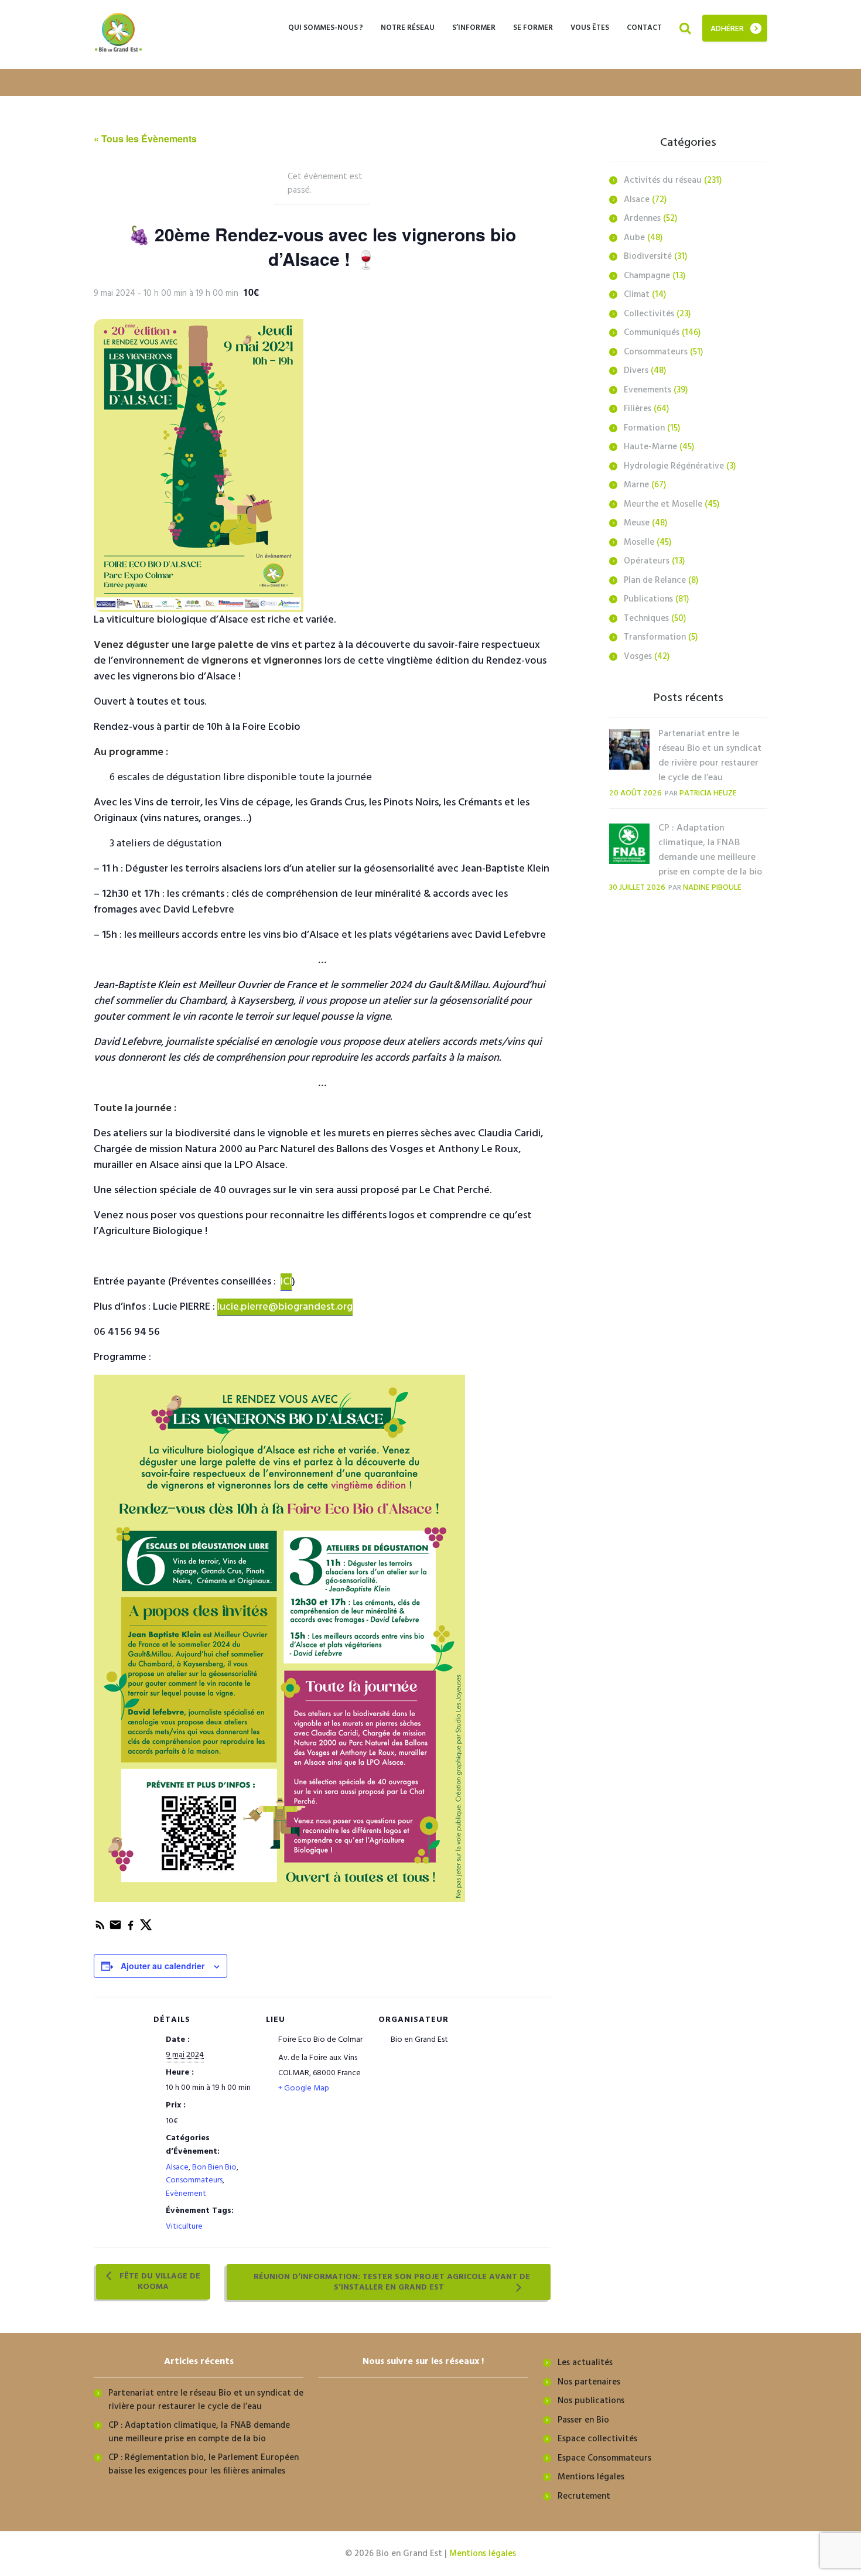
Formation (644, 428)
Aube (634, 238)
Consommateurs (194, 2180)
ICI (286, 1282)
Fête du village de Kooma (159, 2282)
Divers (636, 371)
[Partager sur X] (146, 1929)
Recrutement (584, 2496)
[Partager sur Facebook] (132, 1929)
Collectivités (649, 314)
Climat (637, 295)
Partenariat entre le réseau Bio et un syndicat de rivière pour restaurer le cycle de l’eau (710, 756)
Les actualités (585, 2363)
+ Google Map (304, 2088)
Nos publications (591, 2401)
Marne (636, 485)
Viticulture (184, 2227)
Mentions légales (591, 2477)
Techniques (646, 619)
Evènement (186, 2194)
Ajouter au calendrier (163, 1966)
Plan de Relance (655, 580)
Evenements (648, 390)
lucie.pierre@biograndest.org (285, 1307)
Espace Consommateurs (604, 2458)
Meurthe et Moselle (663, 504)
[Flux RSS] (101, 1929)
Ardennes (642, 218)
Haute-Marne (650, 447)
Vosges (638, 657)
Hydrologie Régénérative (674, 466)
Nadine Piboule (712, 888)
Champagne (647, 276)
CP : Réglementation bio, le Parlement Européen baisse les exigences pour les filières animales (204, 2464)
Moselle (639, 542)
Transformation (655, 637)
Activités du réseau (663, 180)
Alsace (177, 2167)
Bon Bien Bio (214, 2167)
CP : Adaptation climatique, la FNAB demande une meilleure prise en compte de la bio (710, 850)
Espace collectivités (597, 2439)
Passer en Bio (583, 2420)
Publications (648, 599)
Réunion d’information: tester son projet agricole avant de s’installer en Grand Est (392, 2282)
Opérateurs (647, 561)
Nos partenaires (589, 2382)
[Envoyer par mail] (117, 1929)
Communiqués (652, 333)
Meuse (637, 523)
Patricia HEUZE (708, 793)
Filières (638, 409)
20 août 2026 (635, 793)
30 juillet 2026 (637, 888)
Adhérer (727, 29)
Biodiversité (648, 257)
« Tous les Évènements (145, 139)
